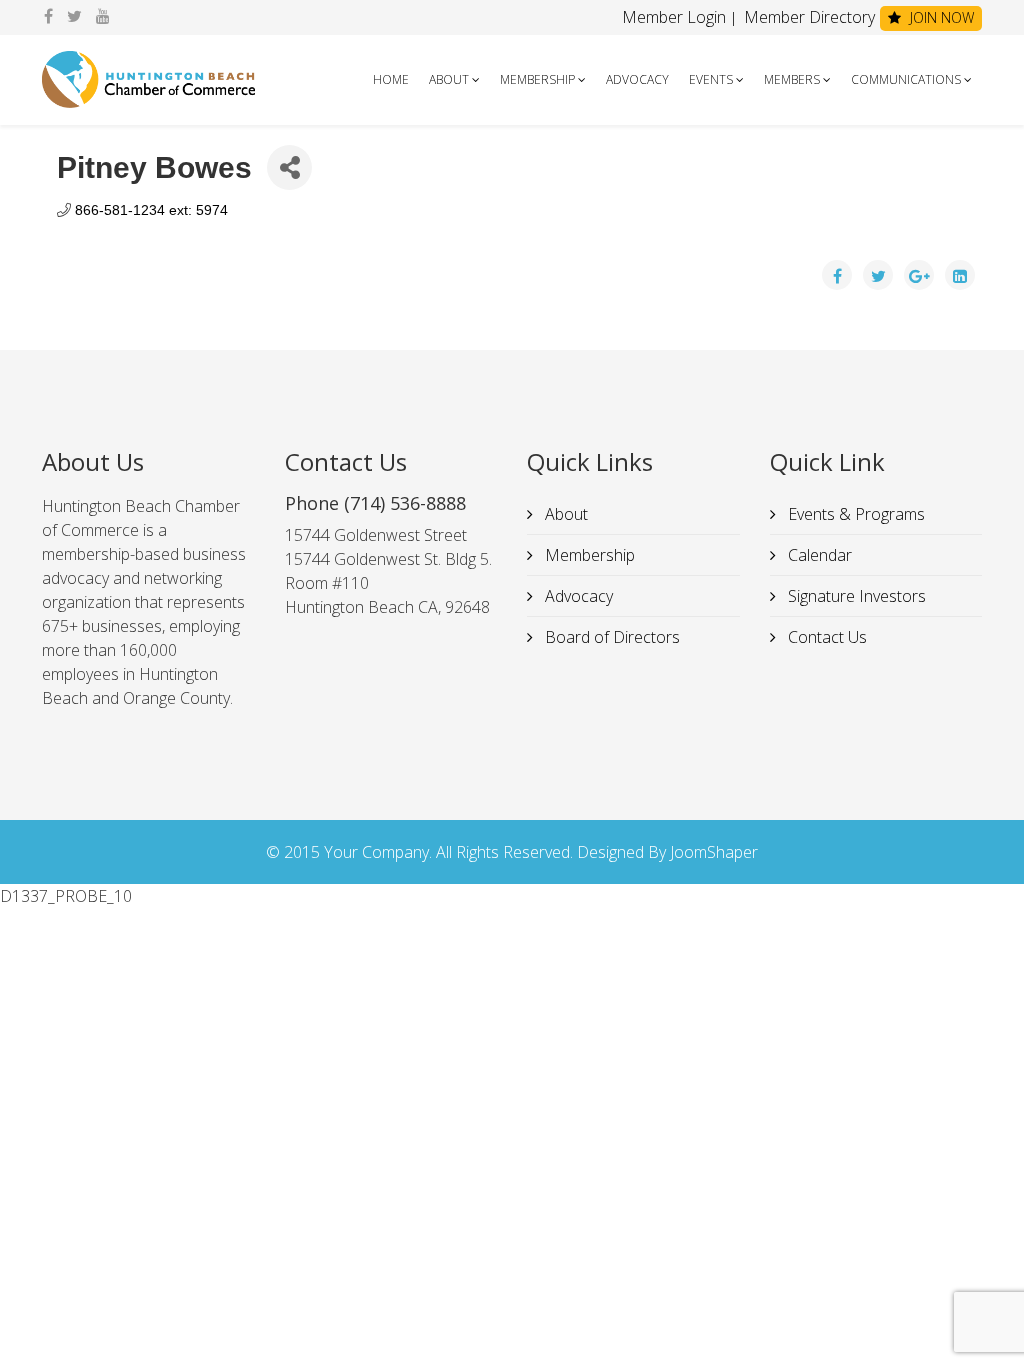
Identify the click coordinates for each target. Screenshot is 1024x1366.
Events (711, 79)
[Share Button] (289, 167)
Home (391, 79)
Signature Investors (855, 596)
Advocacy (637, 79)
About (449, 79)
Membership (537, 79)
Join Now (940, 17)
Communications (906, 79)
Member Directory (807, 17)
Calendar (818, 555)
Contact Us (825, 637)
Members (792, 79)
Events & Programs (854, 514)
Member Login (674, 17)
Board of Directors (610, 637)
